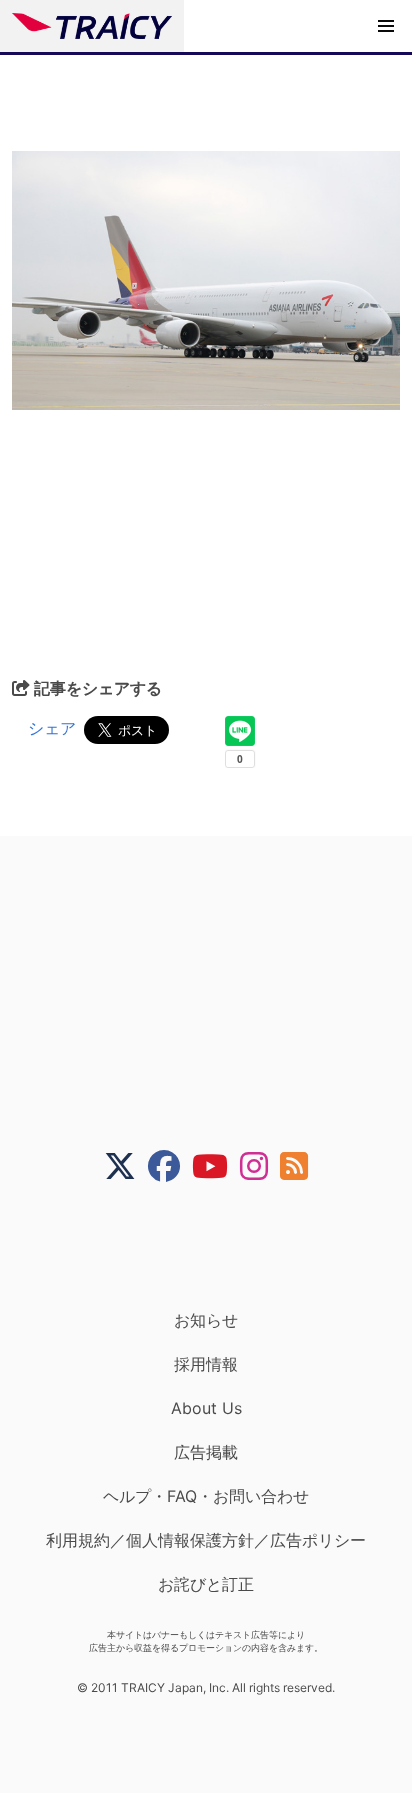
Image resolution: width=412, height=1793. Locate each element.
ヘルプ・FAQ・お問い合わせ (206, 1496)
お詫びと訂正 (206, 1584)
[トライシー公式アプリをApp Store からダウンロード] (218, 1246)
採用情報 (206, 1364)
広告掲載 (206, 1452)
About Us (206, 1408)
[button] (386, 26)
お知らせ (206, 1320)
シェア (52, 728)
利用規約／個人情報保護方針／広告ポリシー (206, 1540)
